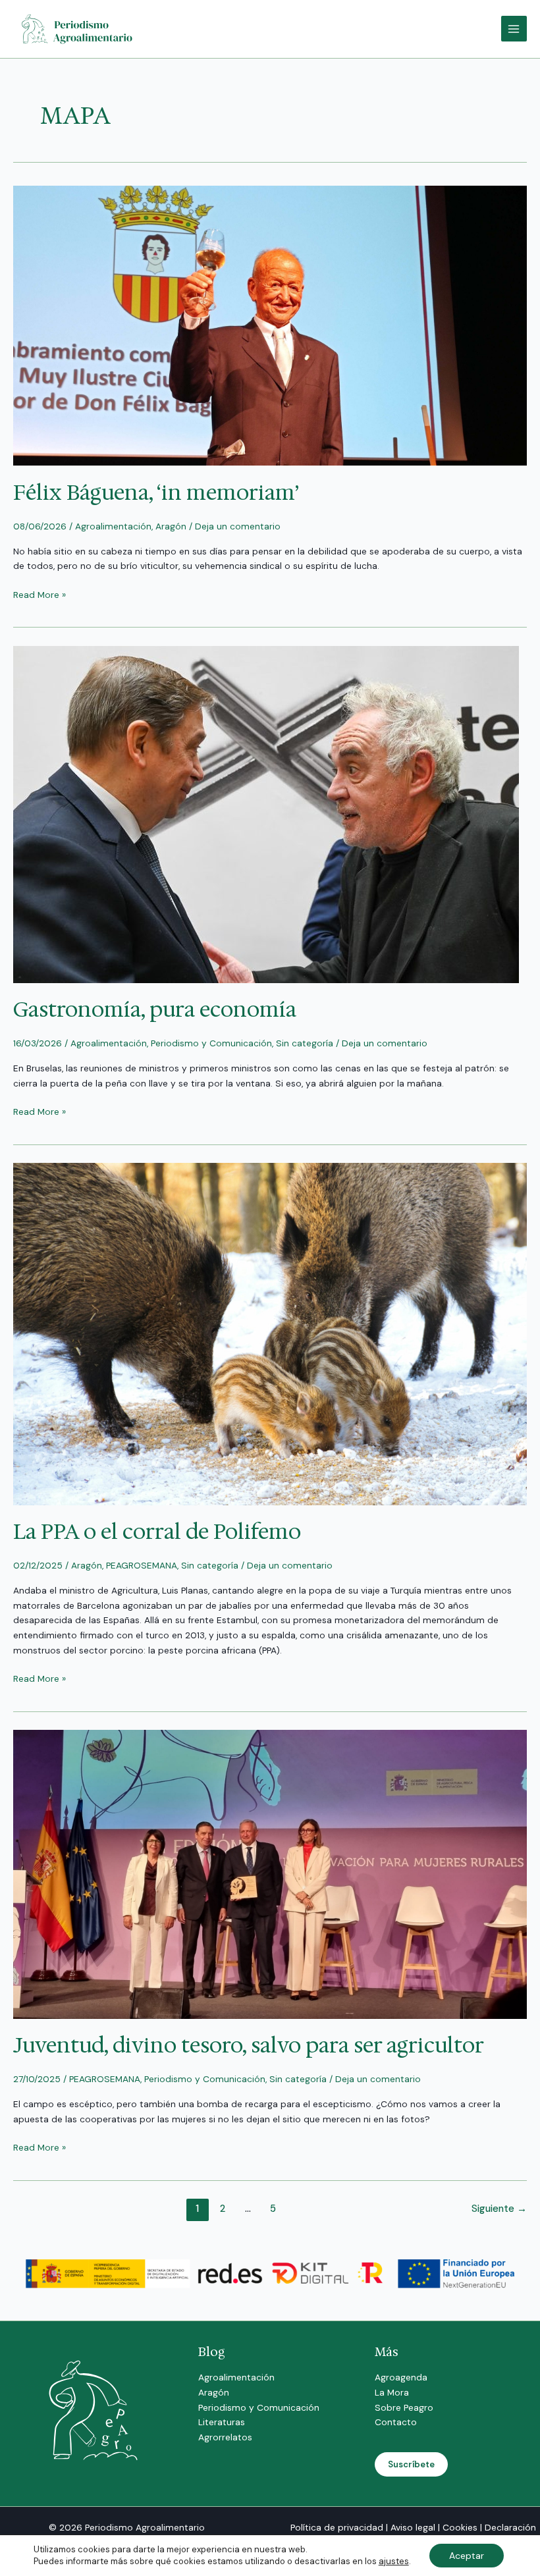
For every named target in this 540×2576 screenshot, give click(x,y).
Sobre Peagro (404, 2407)
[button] (411, 2464)
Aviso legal (413, 2527)
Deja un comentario (238, 526)
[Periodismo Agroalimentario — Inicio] (79, 28)
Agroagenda (401, 2377)
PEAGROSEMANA (142, 1565)
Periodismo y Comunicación (211, 1043)
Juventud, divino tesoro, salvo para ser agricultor (249, 2045)
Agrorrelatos (225, 2437)
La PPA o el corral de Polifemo (157, 1531)
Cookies (460, 2527)
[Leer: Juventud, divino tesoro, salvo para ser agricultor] (270, 1873)
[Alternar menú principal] (514, 29)
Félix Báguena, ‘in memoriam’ (156, 492)
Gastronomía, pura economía (155, 1009)
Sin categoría (305, 1043)
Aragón (171, 526)
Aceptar (467, 2556)
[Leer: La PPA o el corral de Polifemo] (270, 1333)
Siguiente (499, 2209)
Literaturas (222, 2422)
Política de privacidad (337, 2527)
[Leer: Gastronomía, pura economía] (266, 813)
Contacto (396, 2422)
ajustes (394, 2561)
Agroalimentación (113, 526)
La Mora (392, 2392)
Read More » (40, 594)
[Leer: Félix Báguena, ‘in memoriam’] (270, 325)
